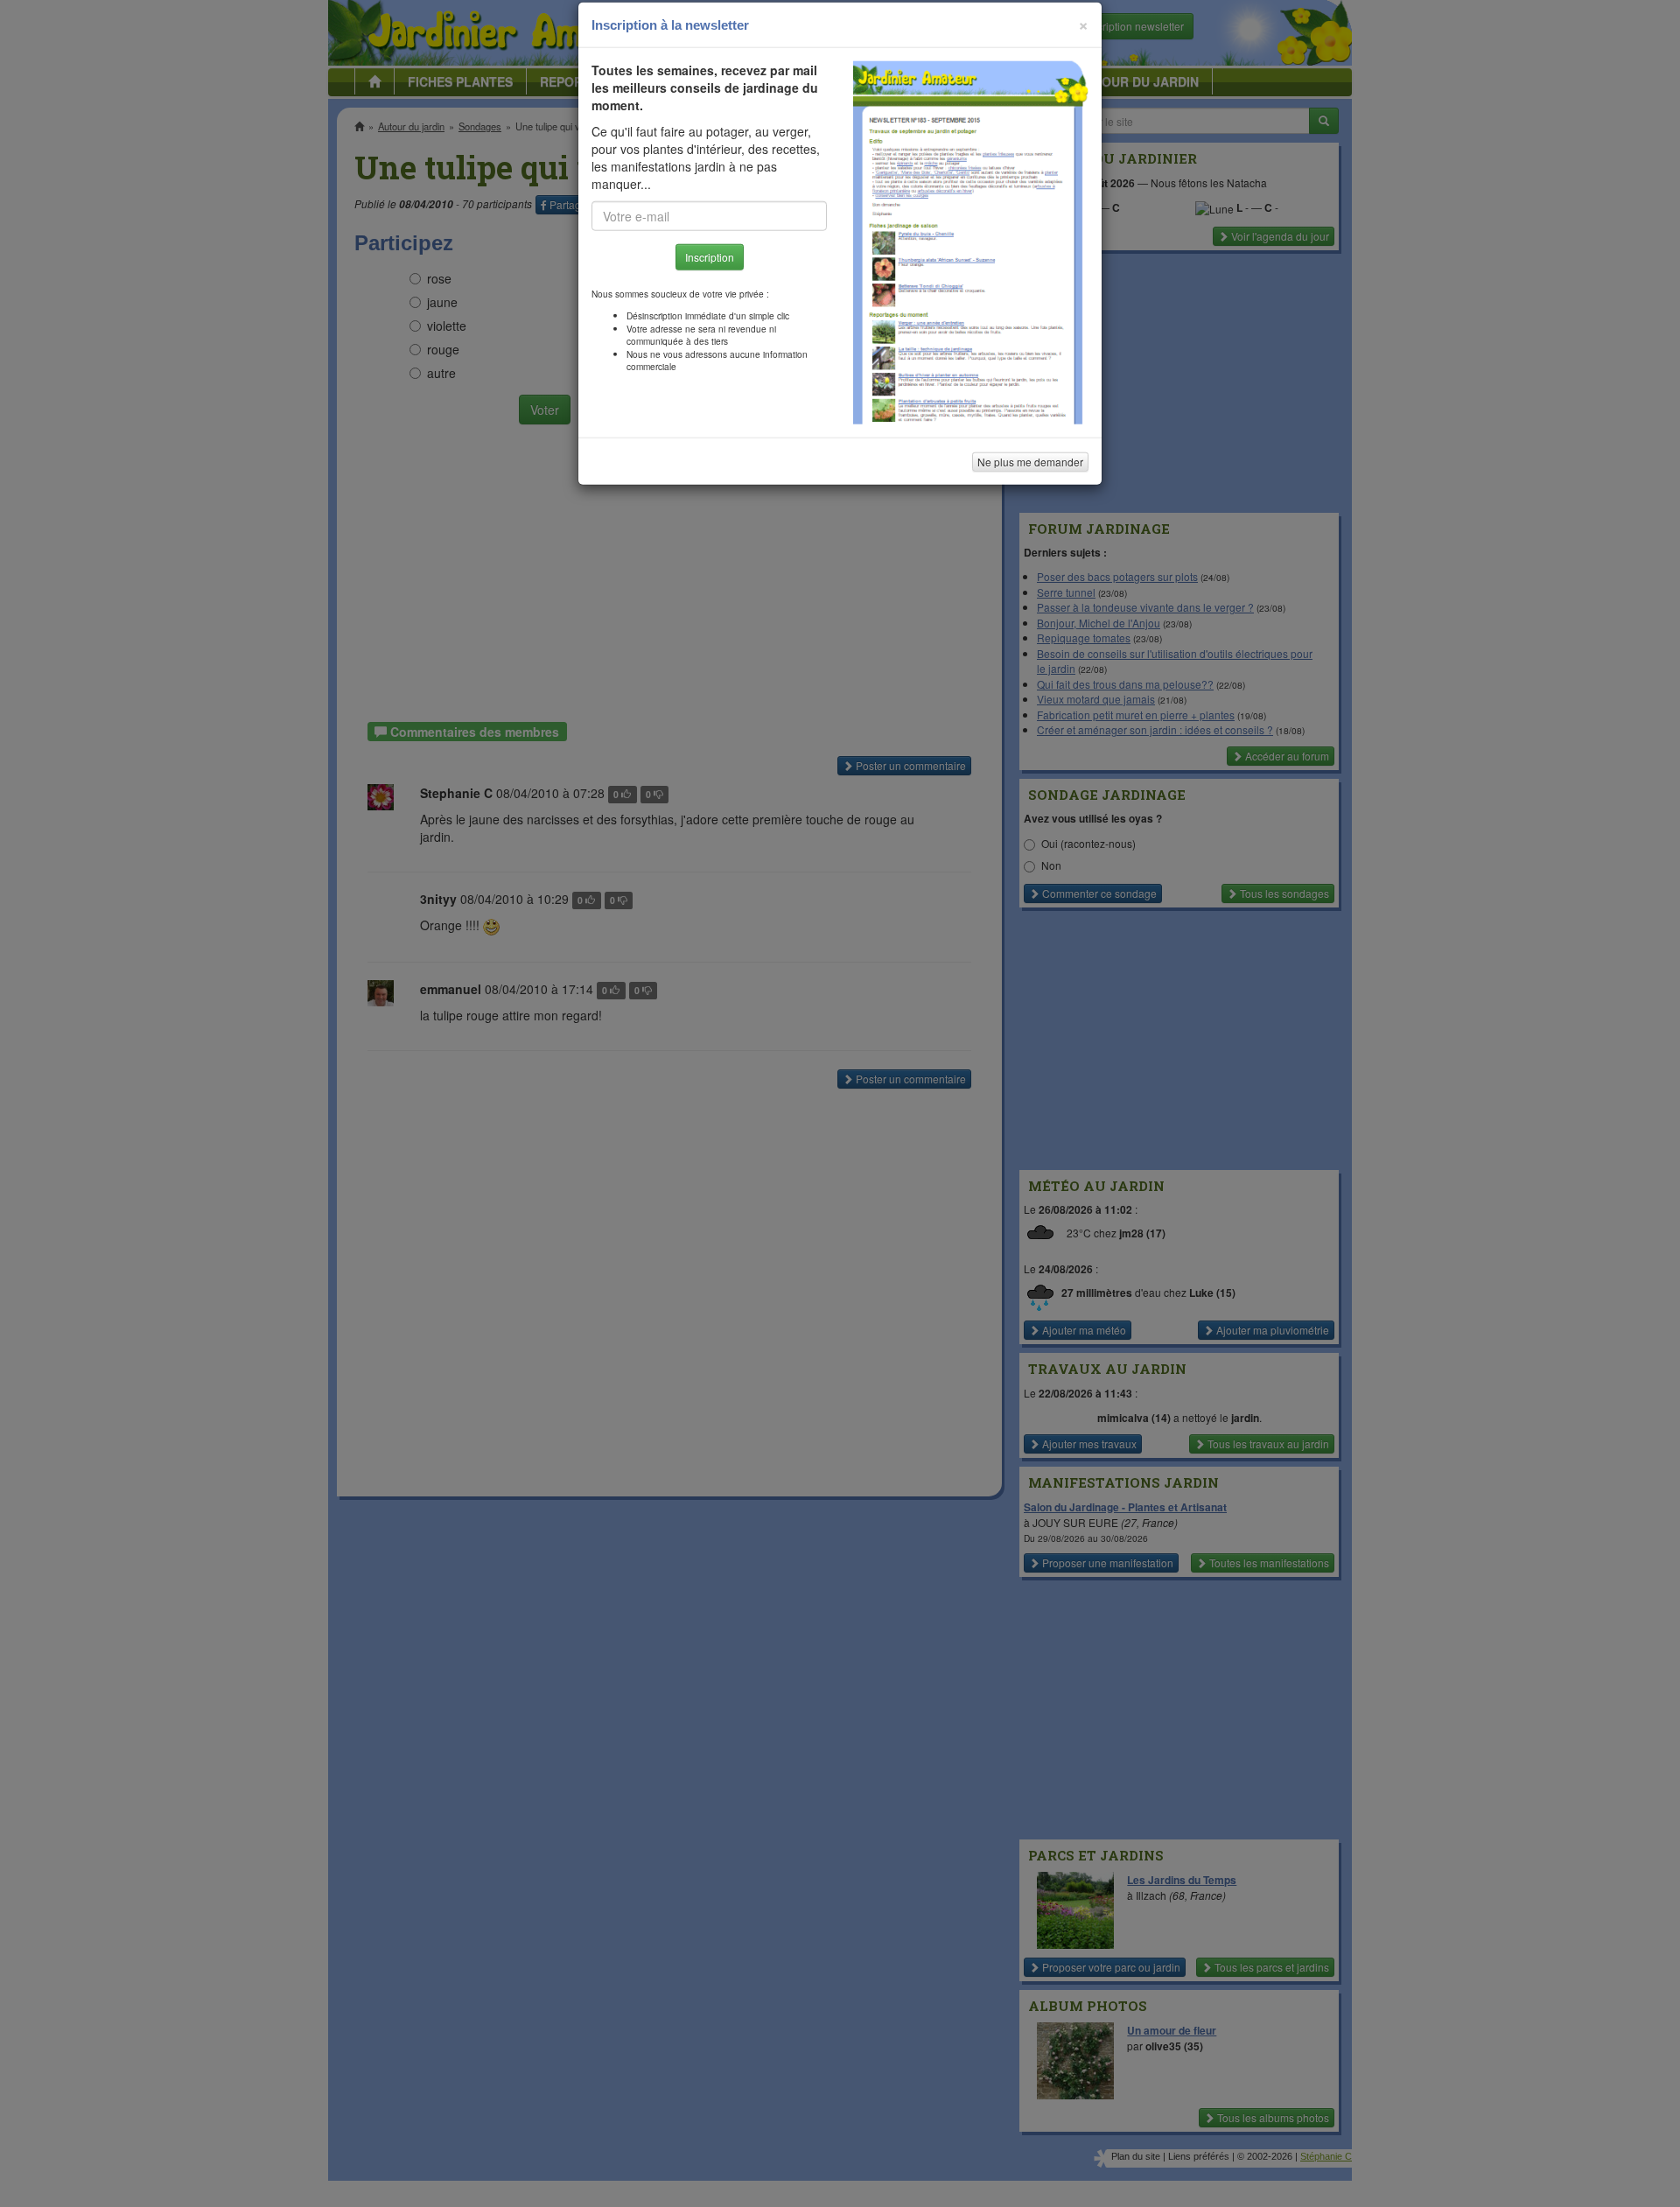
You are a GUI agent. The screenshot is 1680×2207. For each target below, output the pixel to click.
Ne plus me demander (1030, 486)
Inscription (710, 281)
